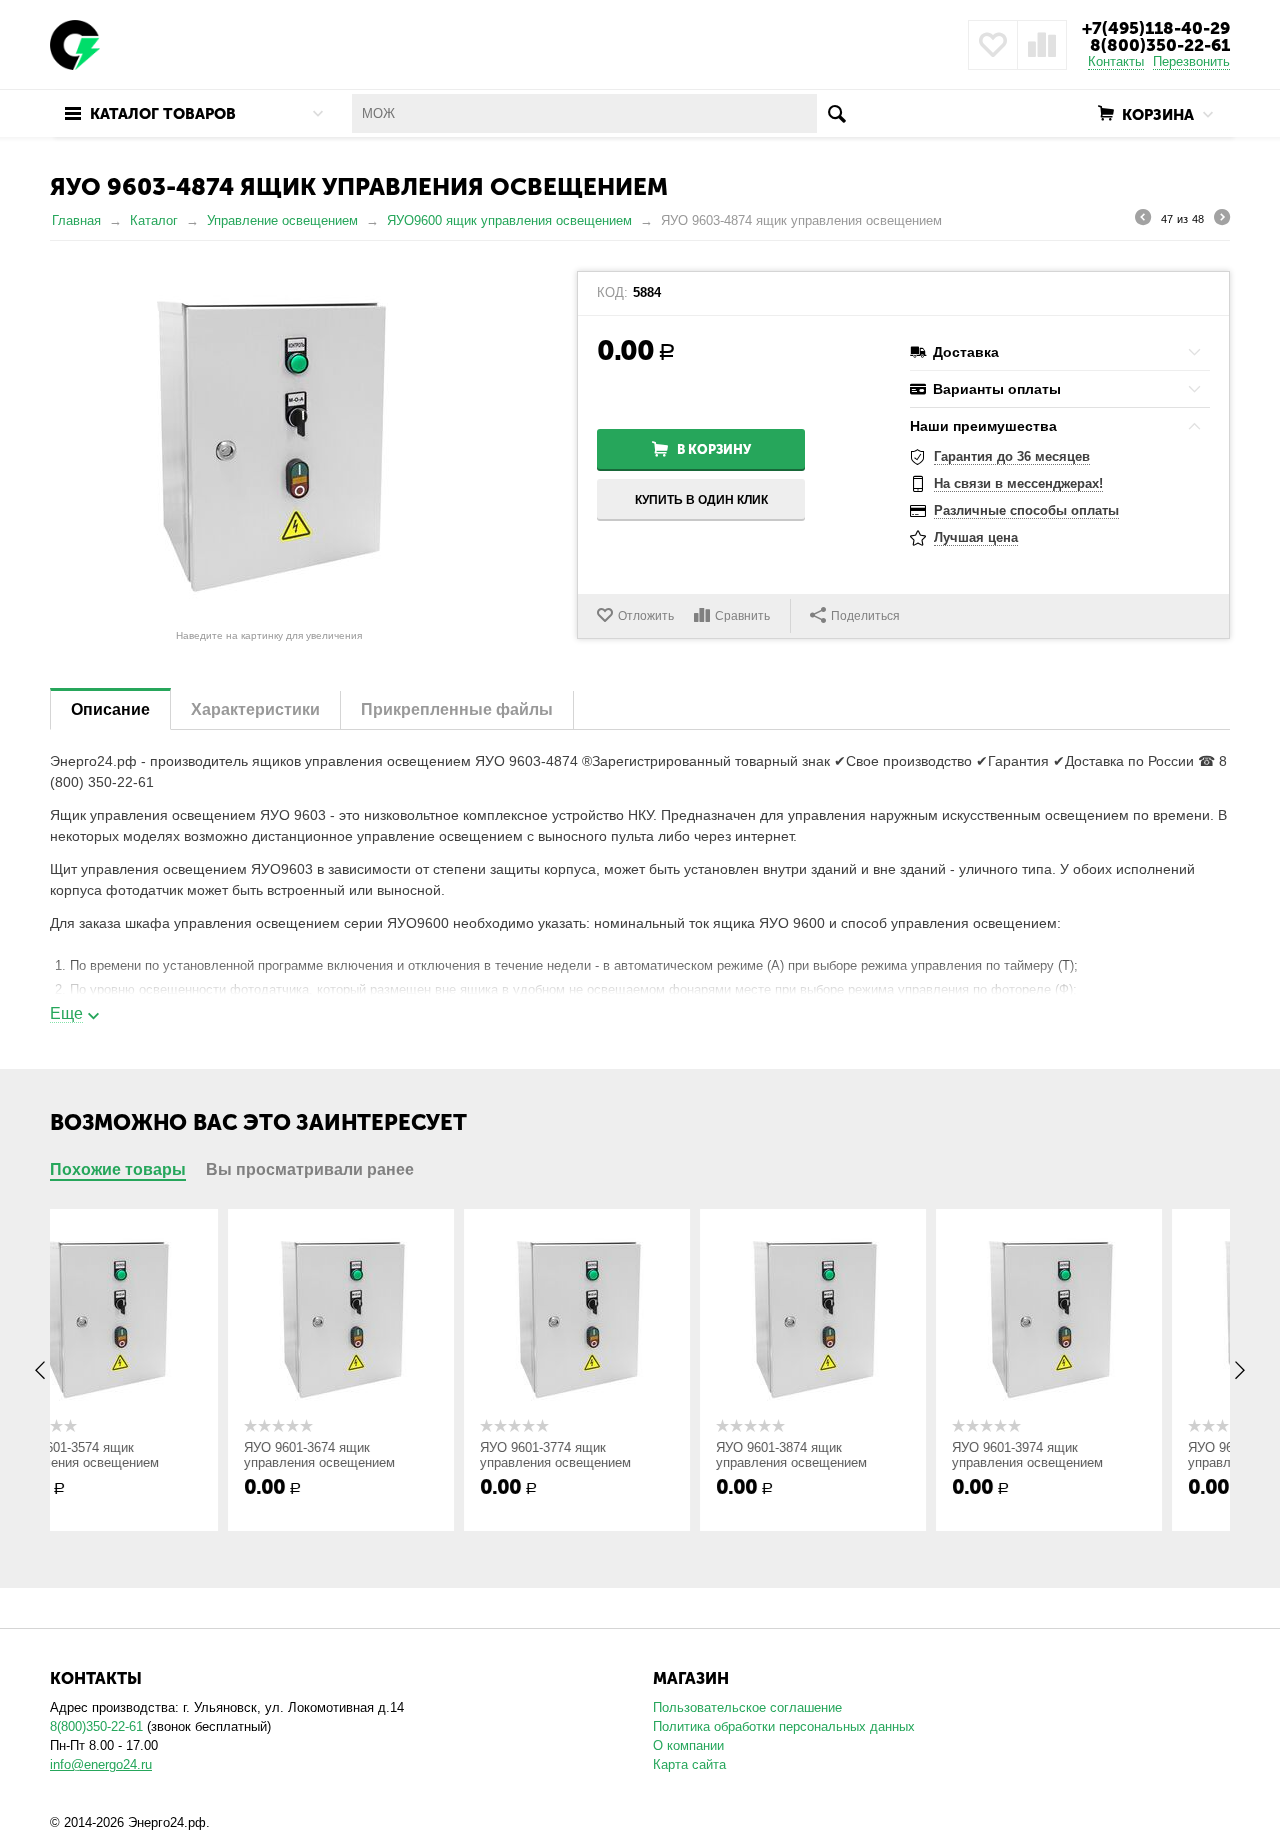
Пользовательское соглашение (747, 1707)
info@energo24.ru (101, 1764)
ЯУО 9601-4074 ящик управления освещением (1092, 1455)
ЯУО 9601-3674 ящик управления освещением (148, 1455)
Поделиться (865, 616)
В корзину (714, 449)
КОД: (612, 293)
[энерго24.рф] (75, 43)
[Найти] (836, 113)
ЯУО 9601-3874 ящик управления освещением (620, 1455)
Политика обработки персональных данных (784, 1726)
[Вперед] (1222, 220)
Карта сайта (689, 1764)
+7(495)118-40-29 (1156, 28)
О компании (688, 1745)
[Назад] (1143, 220)
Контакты (1116, 61)
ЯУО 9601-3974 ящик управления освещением (856, 1455)
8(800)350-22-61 (1160, 45)
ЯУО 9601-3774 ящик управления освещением (384, 1455)
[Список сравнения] (1042, 45)
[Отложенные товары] (993, 45)
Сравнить (742, 616)
